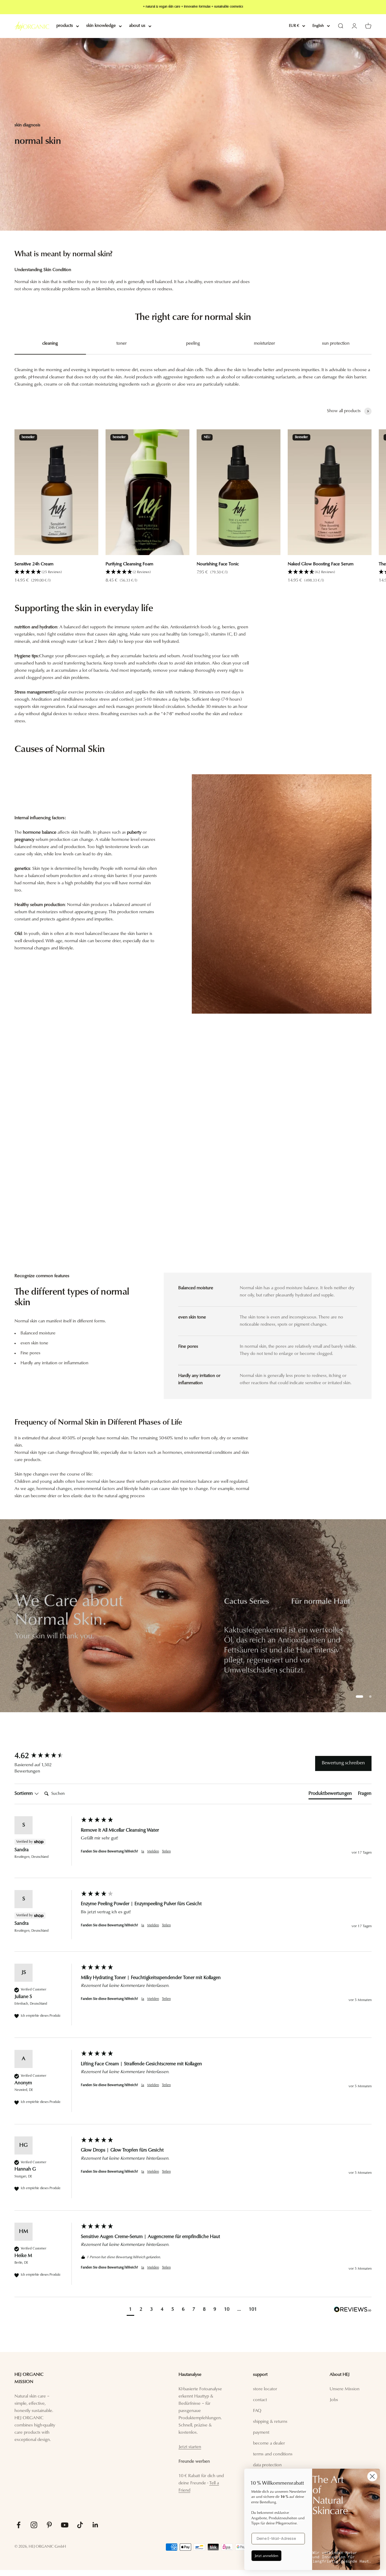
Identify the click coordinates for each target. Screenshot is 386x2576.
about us (137, 26)
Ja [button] (143, 1851)
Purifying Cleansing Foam (129, 564)
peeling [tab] (193, 344)
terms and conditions (273, 2454)
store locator (265, 2389)
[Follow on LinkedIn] (95, 2525)
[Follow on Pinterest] (49, 2525)
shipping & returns (270, 2422)
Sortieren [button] (24, 1794)
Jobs (334, 2400)
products (65, 26)
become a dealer (269, 2443)
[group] (193, 1616)
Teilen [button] (166, 1851)
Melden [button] (153, 1851)
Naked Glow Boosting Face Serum (321, 564)
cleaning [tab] (50, 344)
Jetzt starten (190, 2447)
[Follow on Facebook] (19, 2525)
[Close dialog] (372, 2476)
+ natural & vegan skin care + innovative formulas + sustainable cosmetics (193, 7)
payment (261, 2433)
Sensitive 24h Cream (34, 564)
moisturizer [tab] (264, 344)
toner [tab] (122, 344)
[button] (56, 572)
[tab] (330, 1795)
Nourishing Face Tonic (218, 564)
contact (260, 2400)
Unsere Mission (345, 2389)
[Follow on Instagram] (34, 2525)
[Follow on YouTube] (65, 2525)
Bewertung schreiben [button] (343, 1763)
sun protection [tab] (336, 344)
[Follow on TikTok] (80, 2525)
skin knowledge (101, 26)
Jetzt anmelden (266, 2555)
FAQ (257, 2411)
